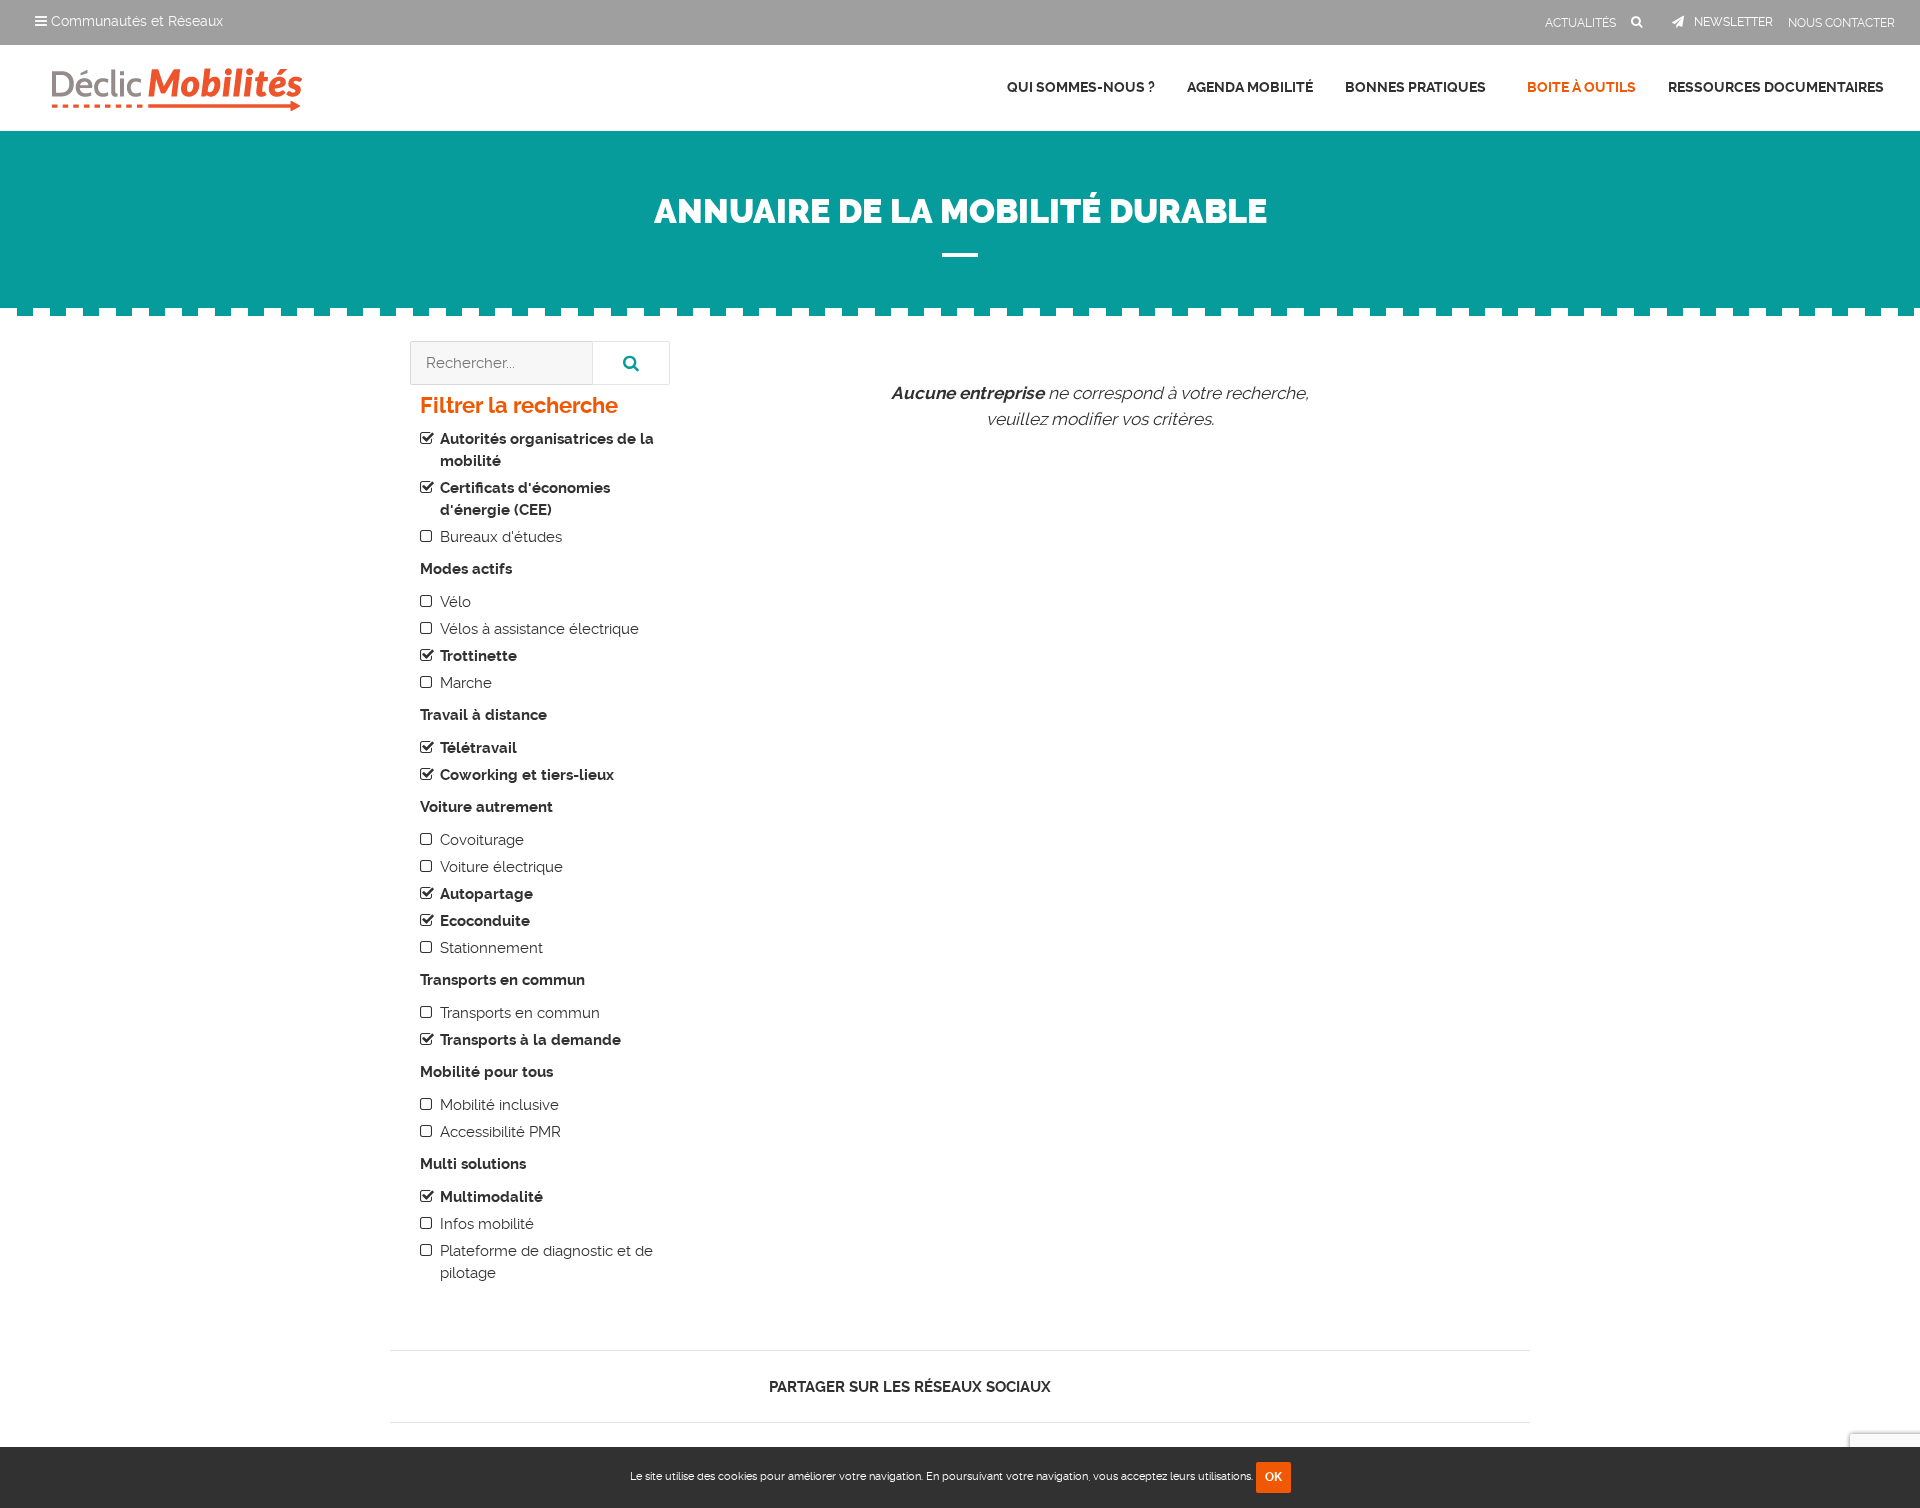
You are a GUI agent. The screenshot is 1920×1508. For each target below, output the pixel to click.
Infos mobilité (487, 1224)
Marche (466, 683)
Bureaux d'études (501, 537)
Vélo (455, 602)
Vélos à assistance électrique (539, 629)
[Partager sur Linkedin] (1111, 1386)
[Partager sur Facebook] (1077, 1386)
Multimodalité (491, 1197)
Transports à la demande (530, 1040)
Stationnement (491, 948)
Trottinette (478, 656)
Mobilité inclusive (499, 1105)
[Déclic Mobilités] (177, 85)
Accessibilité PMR (500, 1132)
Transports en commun (520, 1013)
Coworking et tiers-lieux (527, 775)
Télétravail (478, 748)
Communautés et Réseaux (135, 21)
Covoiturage (482, 840)
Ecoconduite (485, 921)
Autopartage (486, 894)
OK (1273, 1477)
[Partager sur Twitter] (1094, 1386)
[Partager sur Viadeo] (1129, 1386)
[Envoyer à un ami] (1146, 1386)
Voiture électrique (501, 867)
